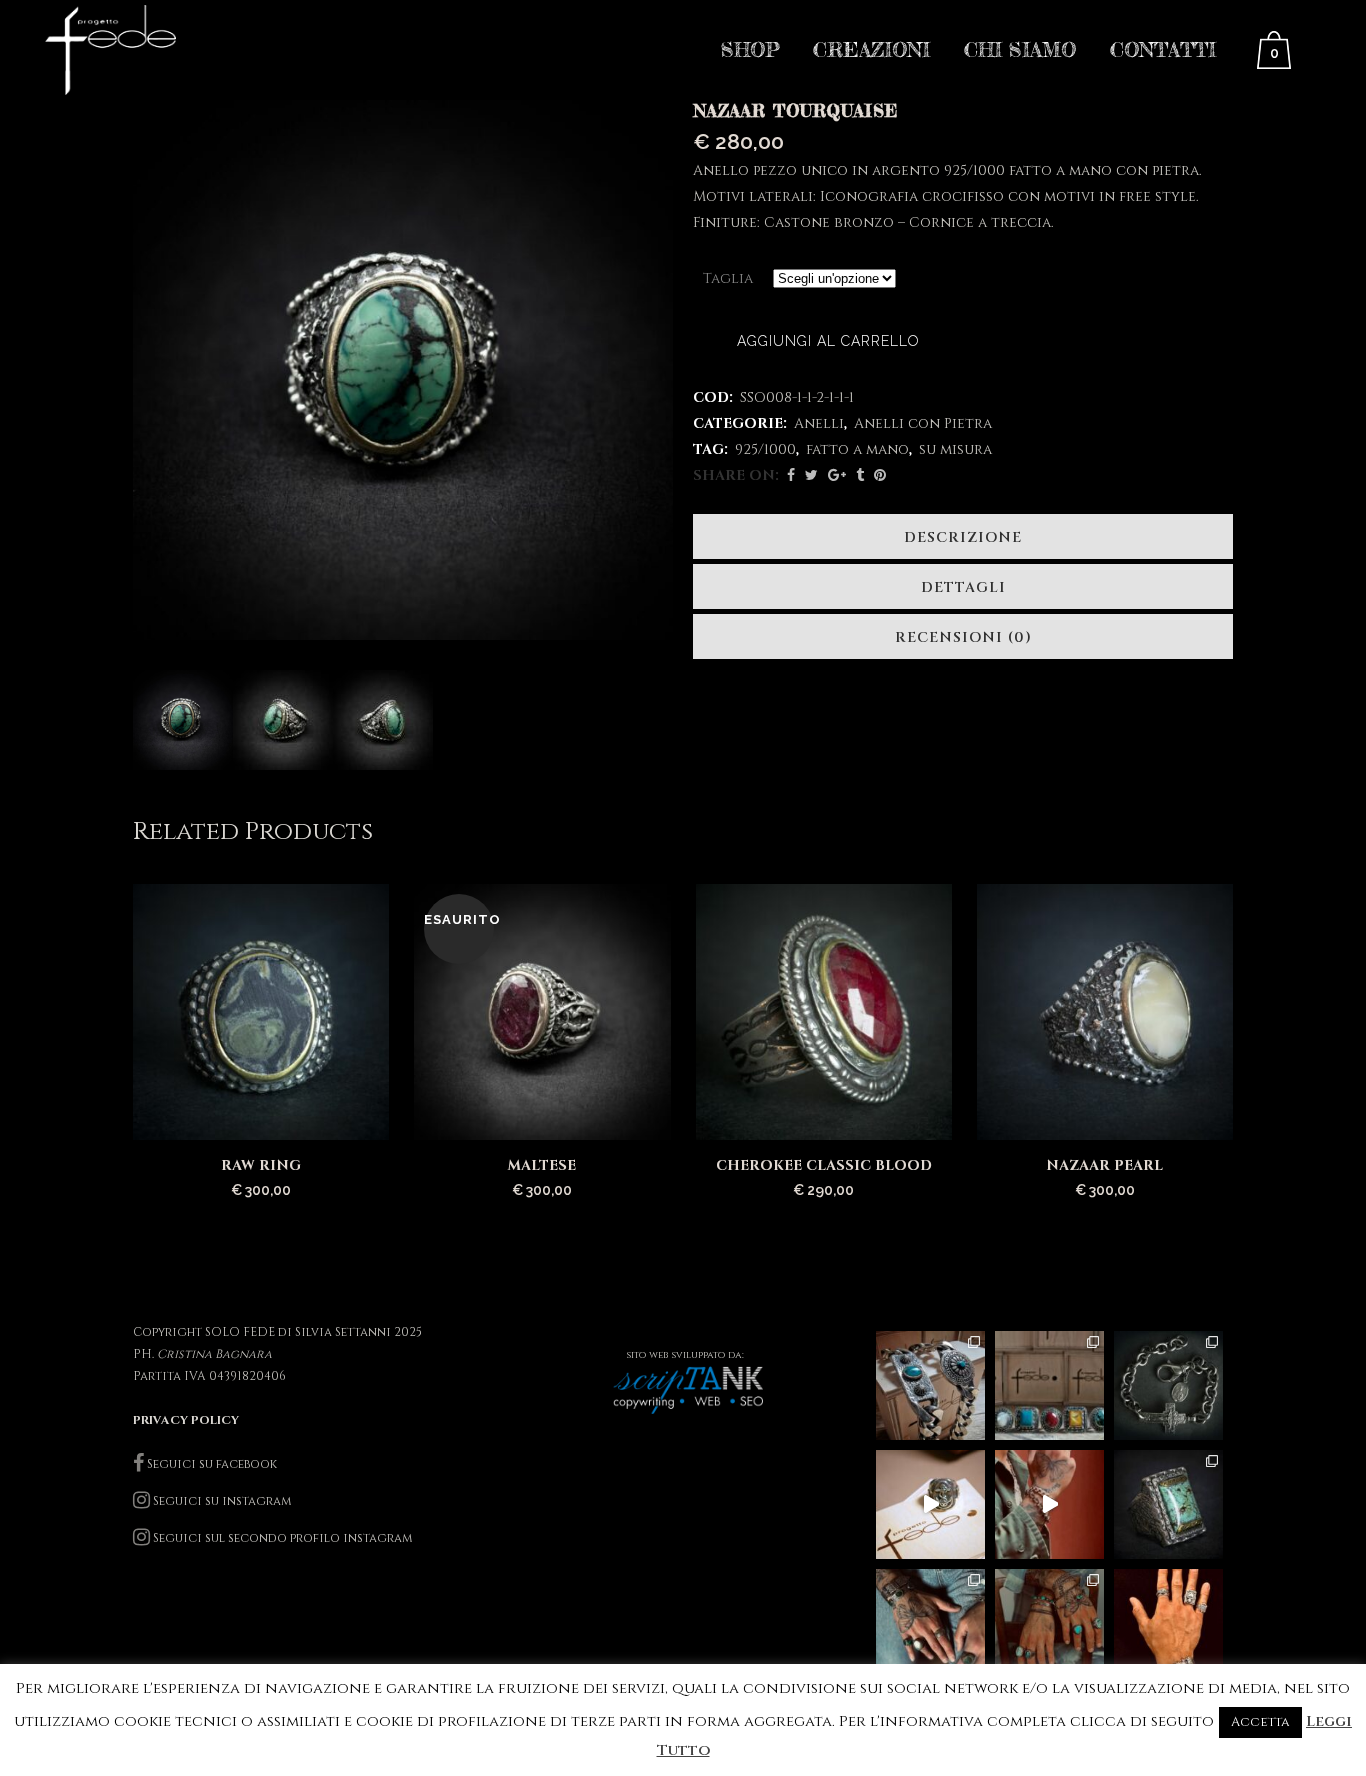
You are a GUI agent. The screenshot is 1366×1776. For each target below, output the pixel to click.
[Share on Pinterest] (880, 475)
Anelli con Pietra (923, 423)
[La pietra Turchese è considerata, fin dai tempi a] (1049, 1623)
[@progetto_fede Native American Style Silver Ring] (1049, 1385)
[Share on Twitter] (811, 475)
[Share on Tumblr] (860, 475)
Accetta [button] (1260, 1722)
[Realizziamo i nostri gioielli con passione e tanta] (930, 1504)
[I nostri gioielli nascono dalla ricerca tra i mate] (1049, 1504)
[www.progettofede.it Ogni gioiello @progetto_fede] (1168, 1504)
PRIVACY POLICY (186, 1420)
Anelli (819, 423)
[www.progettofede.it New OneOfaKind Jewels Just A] (1168, 1385)
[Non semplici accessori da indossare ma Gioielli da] (1168, 1623)
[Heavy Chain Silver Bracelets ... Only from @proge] (930, 1385)
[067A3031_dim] (283, 720)
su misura (955, 449)
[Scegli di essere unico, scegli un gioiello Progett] (930, 1623)
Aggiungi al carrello (828, 341)
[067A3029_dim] (183, 720)
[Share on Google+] (837, 475)
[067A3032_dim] (383, 720)
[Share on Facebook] (791, 475)
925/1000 (765, 449)
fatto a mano (857, 449)
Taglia (728, 278)
